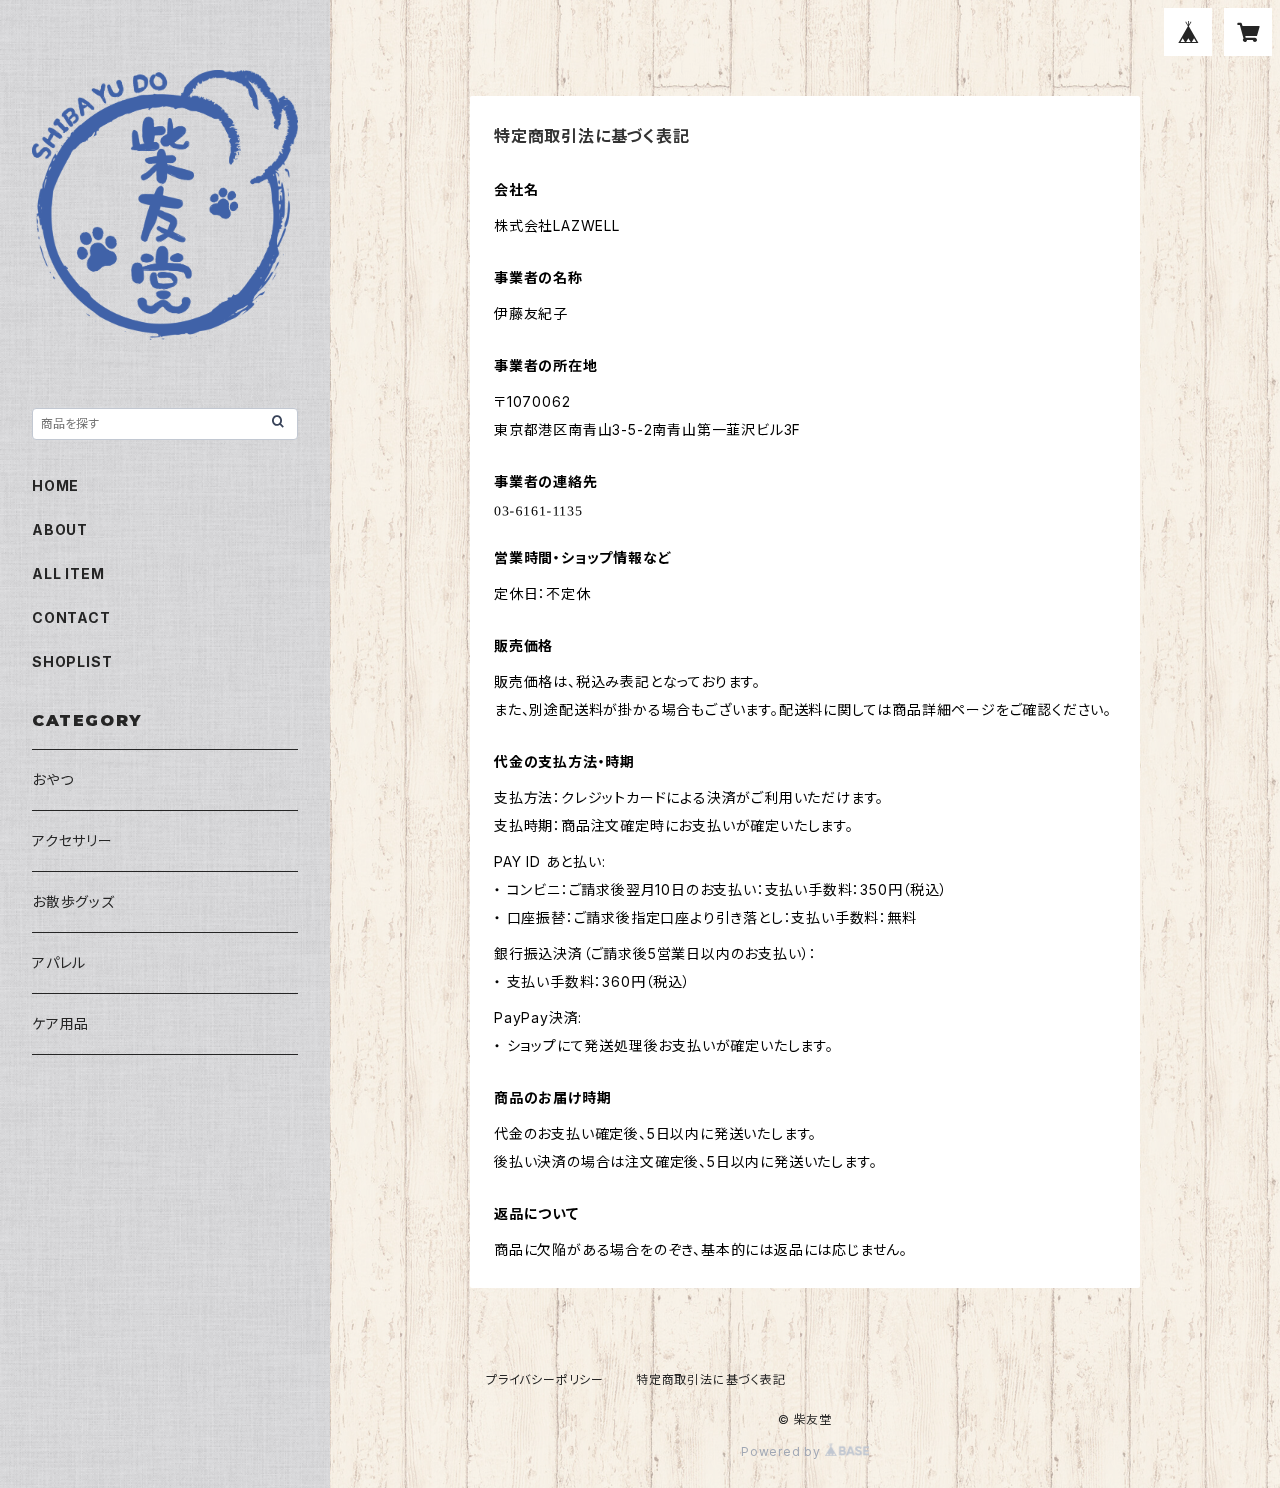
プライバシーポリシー (545, 1379)
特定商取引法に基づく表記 (711, 1379)
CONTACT (71, 617)
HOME (55, 485)
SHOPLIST (72, 661)
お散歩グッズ (73, 901)
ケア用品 (60, 1023)
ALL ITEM (68, 573)
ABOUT (60, 529)
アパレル (59, 962)
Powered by (783, 1451)
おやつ (52, 779)
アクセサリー (72, 840)
